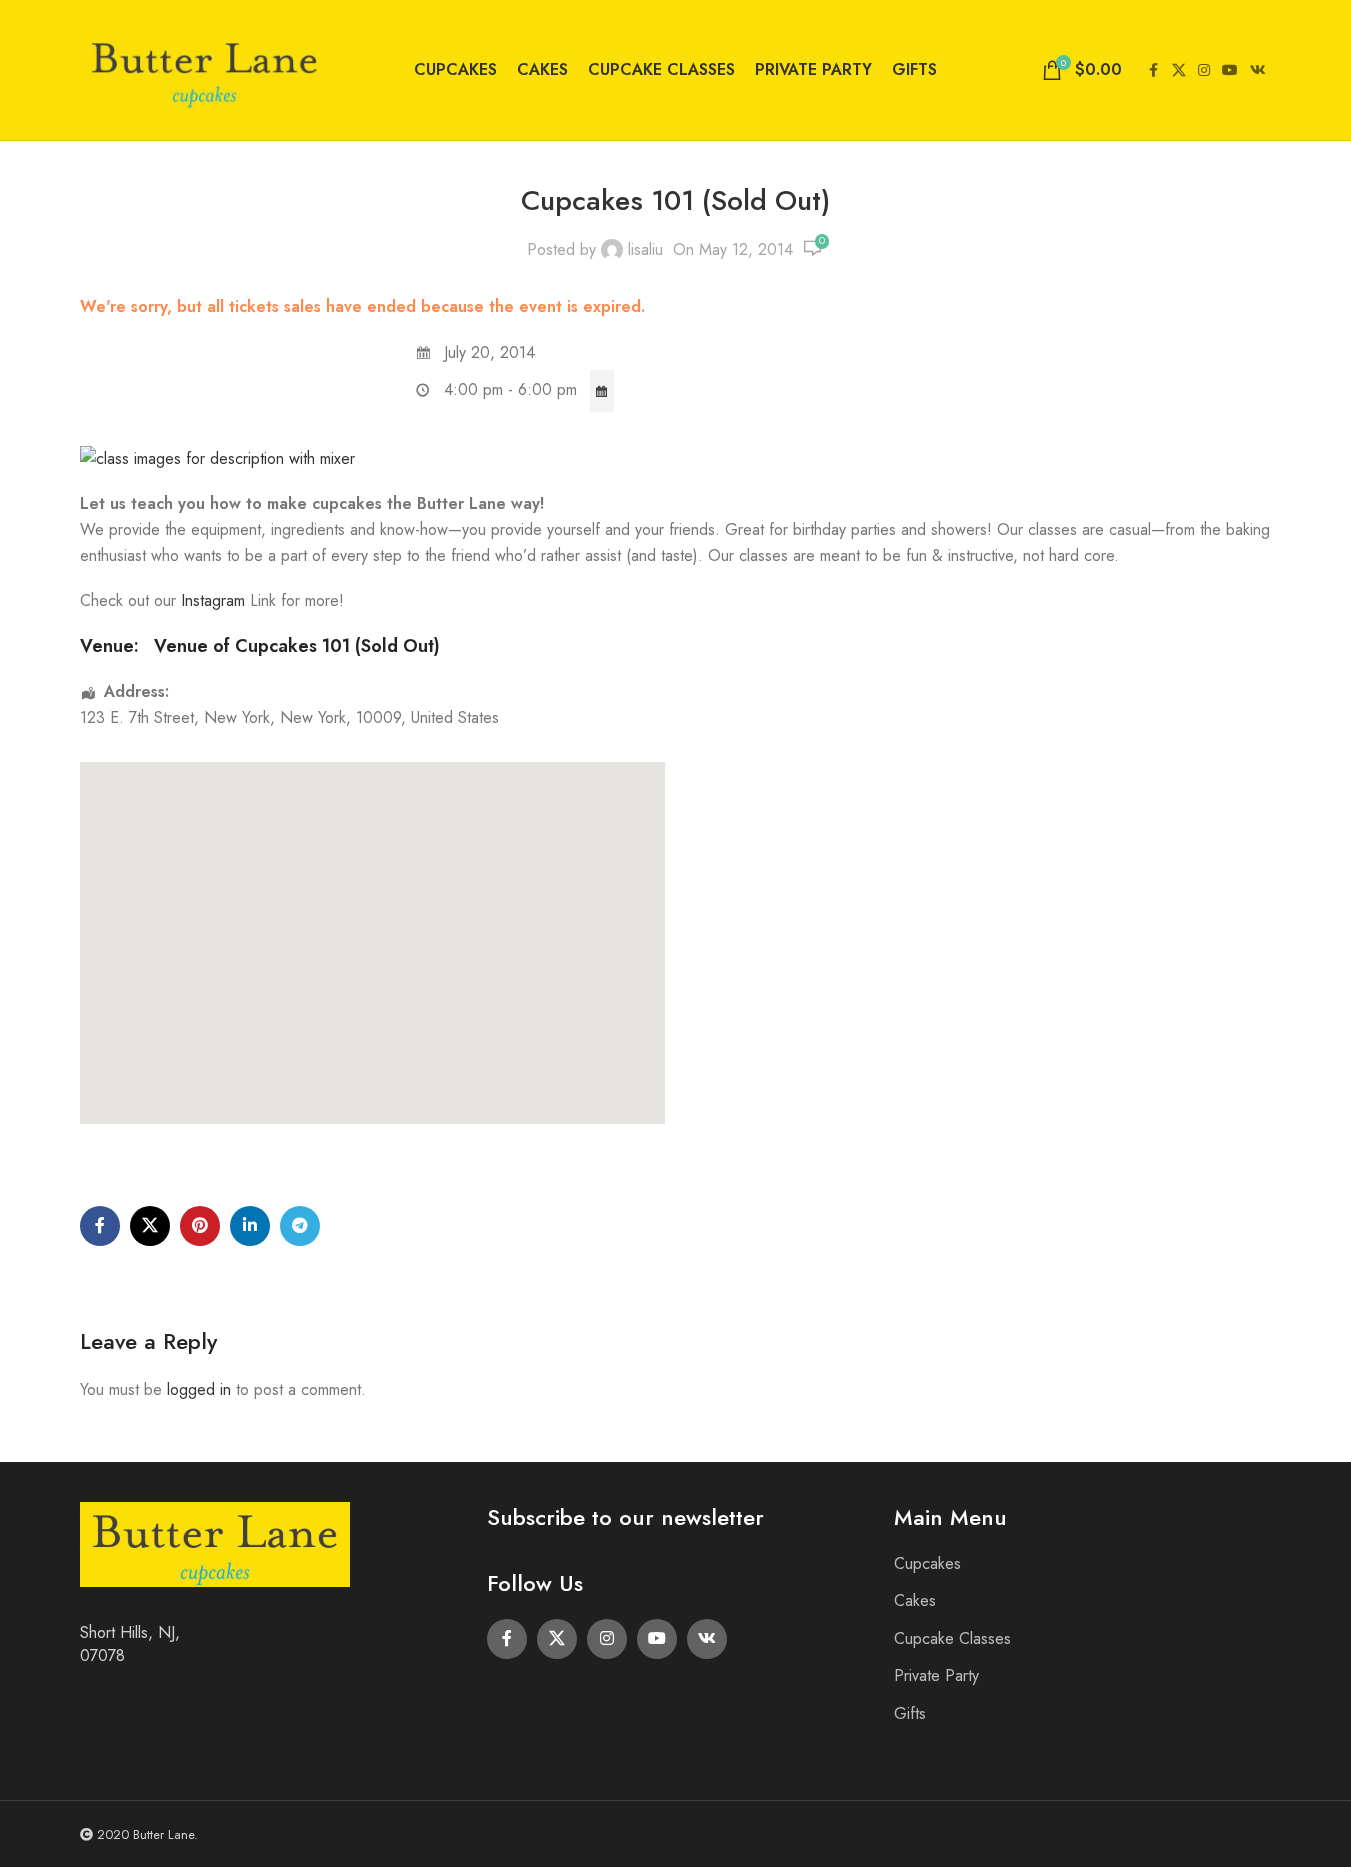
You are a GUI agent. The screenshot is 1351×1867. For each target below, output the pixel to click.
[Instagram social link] (1204, 70)
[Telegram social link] (300, 1226)
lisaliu (645, 249)
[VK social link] (1258, 70)
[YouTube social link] (1230, 70)
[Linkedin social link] (250, 1226)
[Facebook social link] (1154, 70)
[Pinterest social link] (200, 1226)
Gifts (910, 1713)
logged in (199, 1389)
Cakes (915, 1600)
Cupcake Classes (952, 1638)
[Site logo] (205, 68)
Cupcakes (927, 1563)
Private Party (936, 1675)
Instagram (215, 600)
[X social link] (1179, 70)
